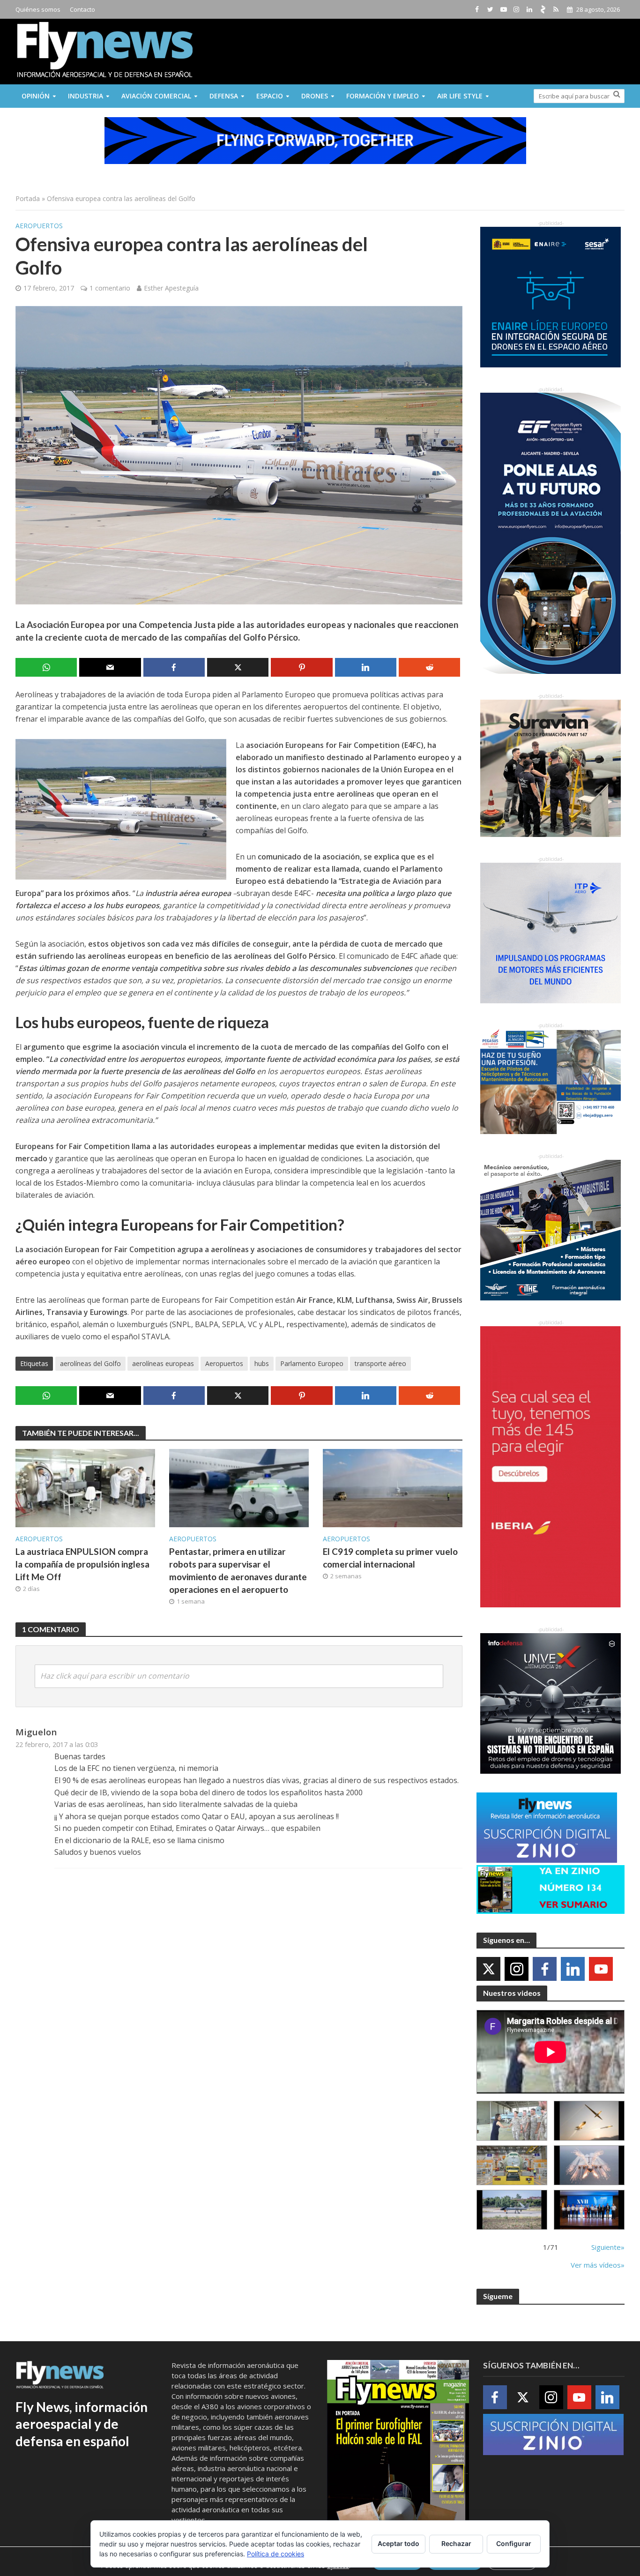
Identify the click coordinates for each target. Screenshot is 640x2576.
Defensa (224, 96)
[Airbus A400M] (589, 2165)
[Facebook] (545, 1969)
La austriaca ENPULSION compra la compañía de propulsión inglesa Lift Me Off (82, 1564)
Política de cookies (275, 2554)
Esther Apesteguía (171, 288)
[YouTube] (601, 1969)
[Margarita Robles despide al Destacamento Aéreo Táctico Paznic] (512, 2121)
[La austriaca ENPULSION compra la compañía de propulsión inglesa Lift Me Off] (85, 1487)
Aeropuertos (39, 226)
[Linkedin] (573, 1969)
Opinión (36, 96)
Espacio (270, 96)
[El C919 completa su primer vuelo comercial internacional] (393, 1487)
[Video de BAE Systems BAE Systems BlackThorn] (589, 2121)
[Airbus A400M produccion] (512, 2165)
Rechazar (456, 2543)
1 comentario (110, 288)
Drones (315, 96)
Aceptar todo (398, 2543)
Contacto (82, 9)
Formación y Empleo (383, 96)
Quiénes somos (38, 9)
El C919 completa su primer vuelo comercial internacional (390, 1558)
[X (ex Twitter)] (488, 1969)
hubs (262, 1363)
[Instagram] (517, 1969)
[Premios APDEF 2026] (589, 2210)
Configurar (514, 2543)
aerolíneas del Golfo (90, 1363)
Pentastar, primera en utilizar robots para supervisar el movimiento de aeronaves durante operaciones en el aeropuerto (238, 1570)
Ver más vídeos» (598, 2265)
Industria (86, 96)
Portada (28, 198)
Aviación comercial (156, 96)
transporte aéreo (380, 1363)
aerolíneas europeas (163, 1363)
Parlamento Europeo (312, 1363)
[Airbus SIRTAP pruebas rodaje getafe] (512, 2210)
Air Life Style (460, 96)
